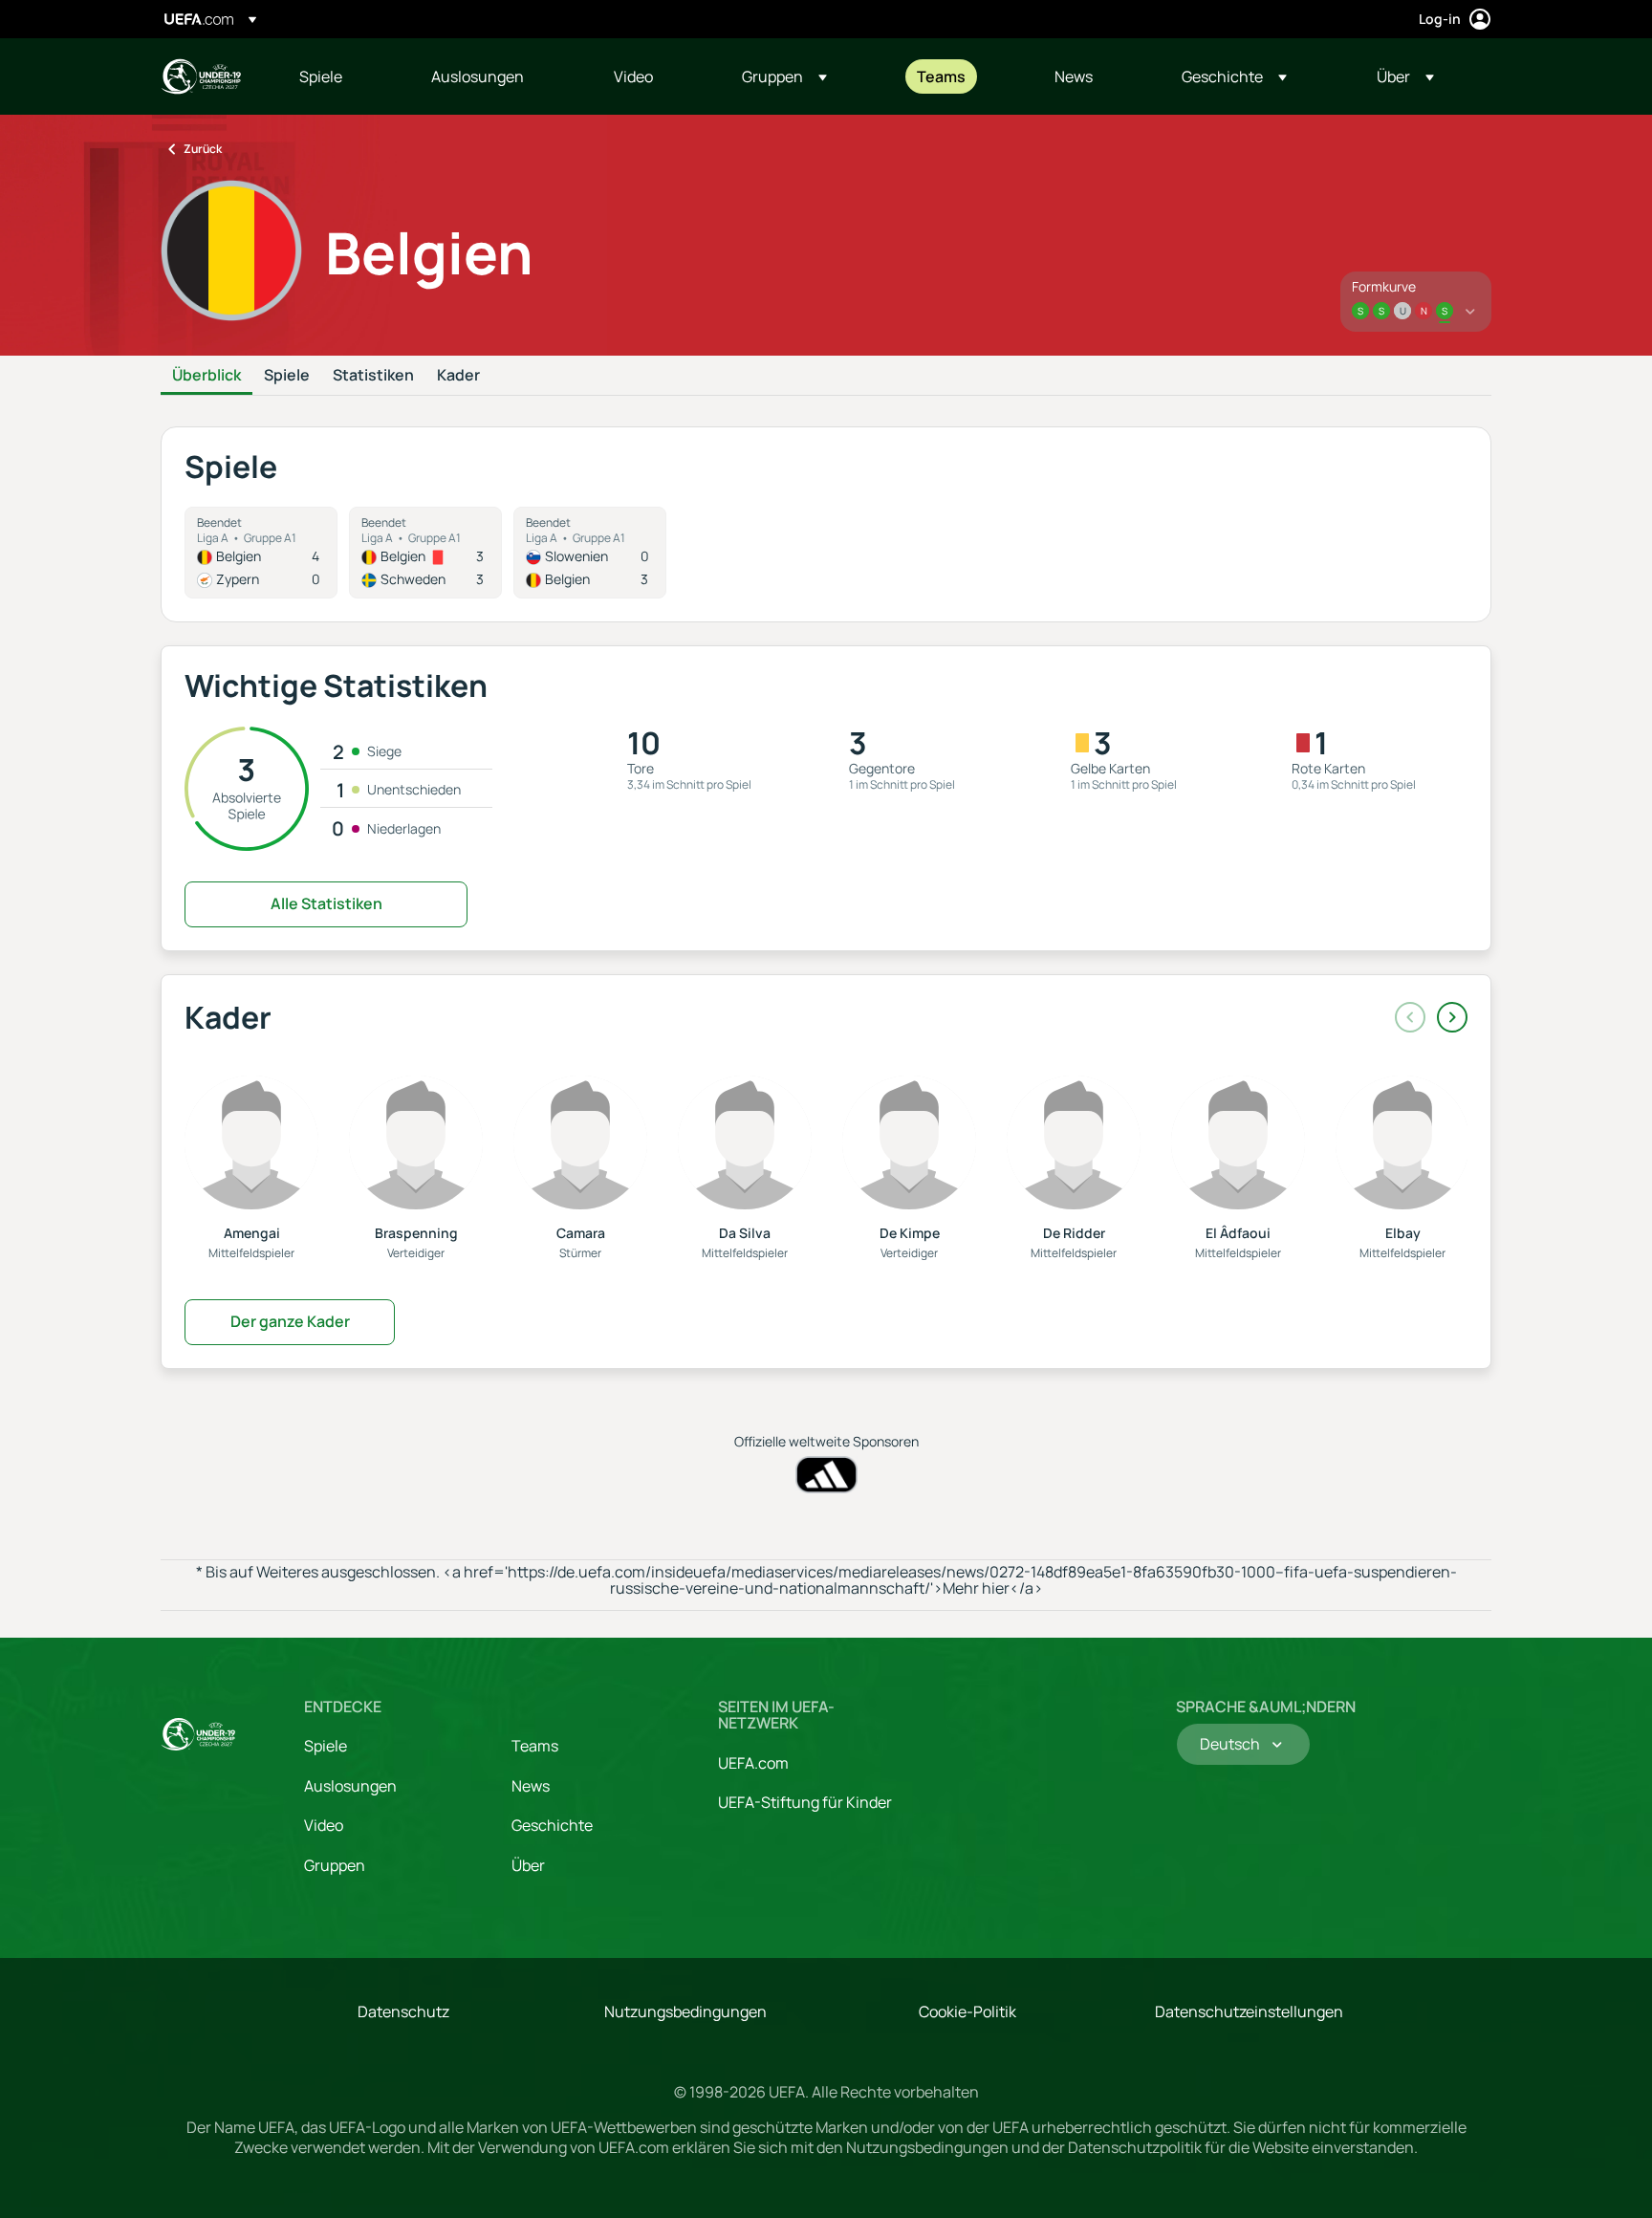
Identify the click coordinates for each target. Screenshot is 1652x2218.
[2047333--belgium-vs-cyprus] (261, 553)
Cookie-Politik (967, 2011)
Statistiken (373, 376)
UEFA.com (753, 1763)
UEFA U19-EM (201, 76)
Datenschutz (403, 2011)
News (531, 1786)
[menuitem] (341, 76)
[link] (321, 76)
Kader (458, 376)
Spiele (287, 376)
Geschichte (552, 1825)
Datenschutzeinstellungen (1249, 2011)
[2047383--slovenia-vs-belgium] (590, 553)
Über (528, 1865)
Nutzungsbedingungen (685, 2011)
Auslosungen (350, 1786)
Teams (535, 1746)
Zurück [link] (203, 149)
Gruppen (335, 1865)
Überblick (206, 376)
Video (324, 1825)
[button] (784, 76)
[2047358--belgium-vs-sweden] (425, 553)
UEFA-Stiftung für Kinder (805, 1802)
